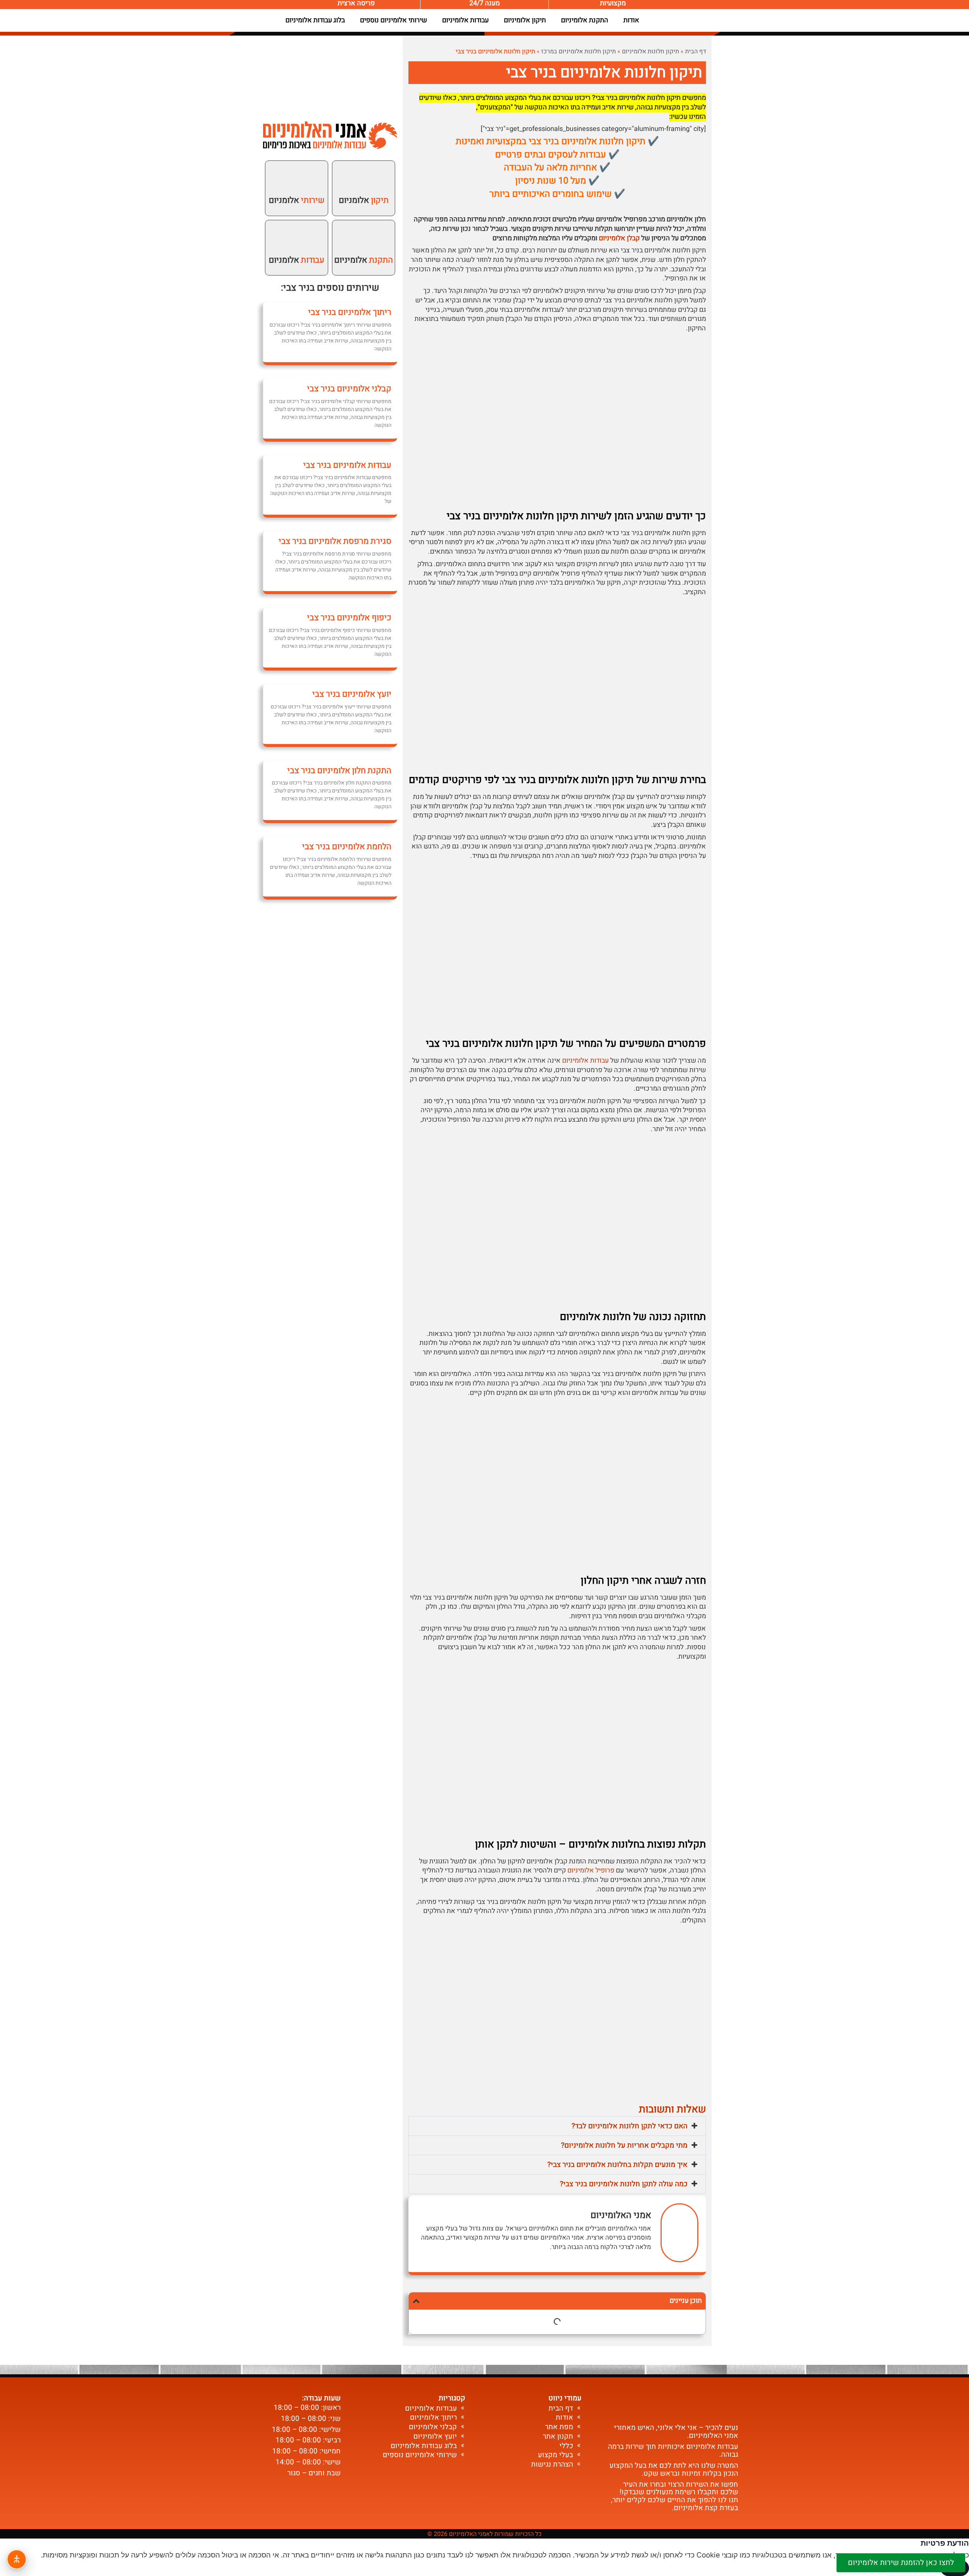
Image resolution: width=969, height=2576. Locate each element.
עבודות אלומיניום (465, 20)
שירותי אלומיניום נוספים (393, 20)
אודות (631, 20)
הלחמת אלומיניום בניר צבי (347, 847)
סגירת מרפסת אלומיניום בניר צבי (335, 541)
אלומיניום (364, 260)
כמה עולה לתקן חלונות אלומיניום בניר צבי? (624, 2184)
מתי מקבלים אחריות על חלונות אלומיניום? (624, 2145)
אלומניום (364, 200)
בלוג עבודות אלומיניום (315, 20)
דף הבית (696, 51)
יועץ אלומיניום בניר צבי (352, 694)
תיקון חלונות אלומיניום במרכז (579, 51)
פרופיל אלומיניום (591, 1870)
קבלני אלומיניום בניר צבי (349, 389)
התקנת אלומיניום (585, 20)
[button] (557, 2126)
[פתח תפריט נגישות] (17, 2559)
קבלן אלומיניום (619, 238)
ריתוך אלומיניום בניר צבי (350, 312)
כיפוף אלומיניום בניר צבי (349, 618)
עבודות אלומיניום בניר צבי (347, 465)
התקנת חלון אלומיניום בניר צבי (339, 770)
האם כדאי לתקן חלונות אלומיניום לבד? (629, 2126)
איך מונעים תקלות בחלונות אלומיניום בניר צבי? (617, 2165)
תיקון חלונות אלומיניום (650, 51)
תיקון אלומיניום (525, 20)
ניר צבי (296, 288)
